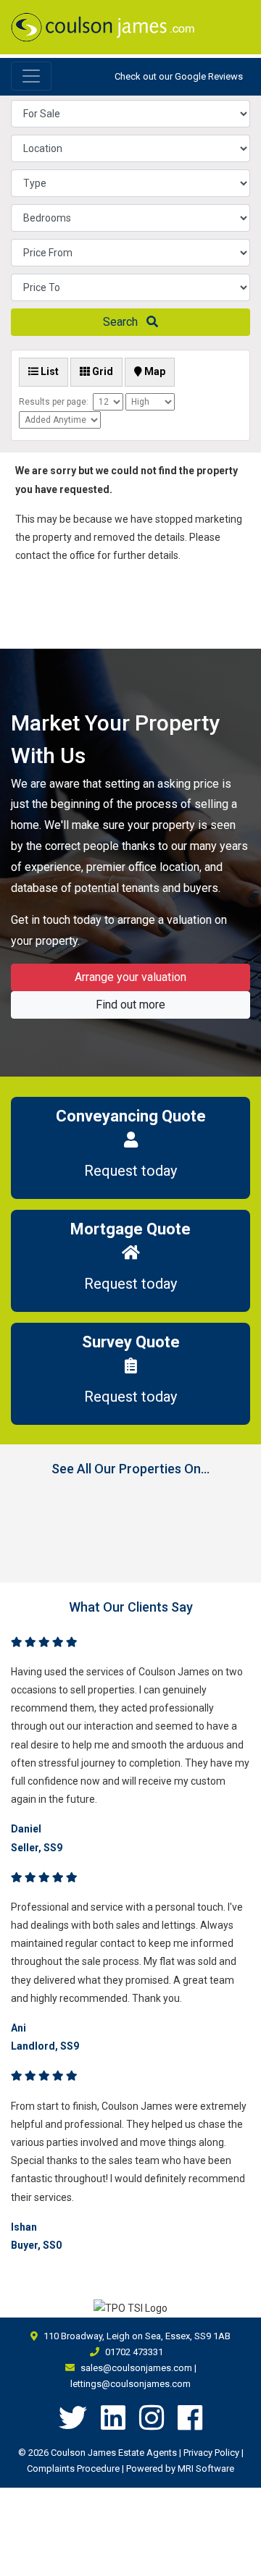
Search (125, 322)
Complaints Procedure (73, 2468)
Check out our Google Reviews (179, 76)
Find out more (130, 1005)
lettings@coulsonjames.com (130, 2384)
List (49, 371)
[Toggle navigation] (31, 76)
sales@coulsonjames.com (136, 2368)
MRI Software (206, 2468)
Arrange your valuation (130, 977)
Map (154, 371)
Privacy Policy (211, 2453)
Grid (101, 371)
